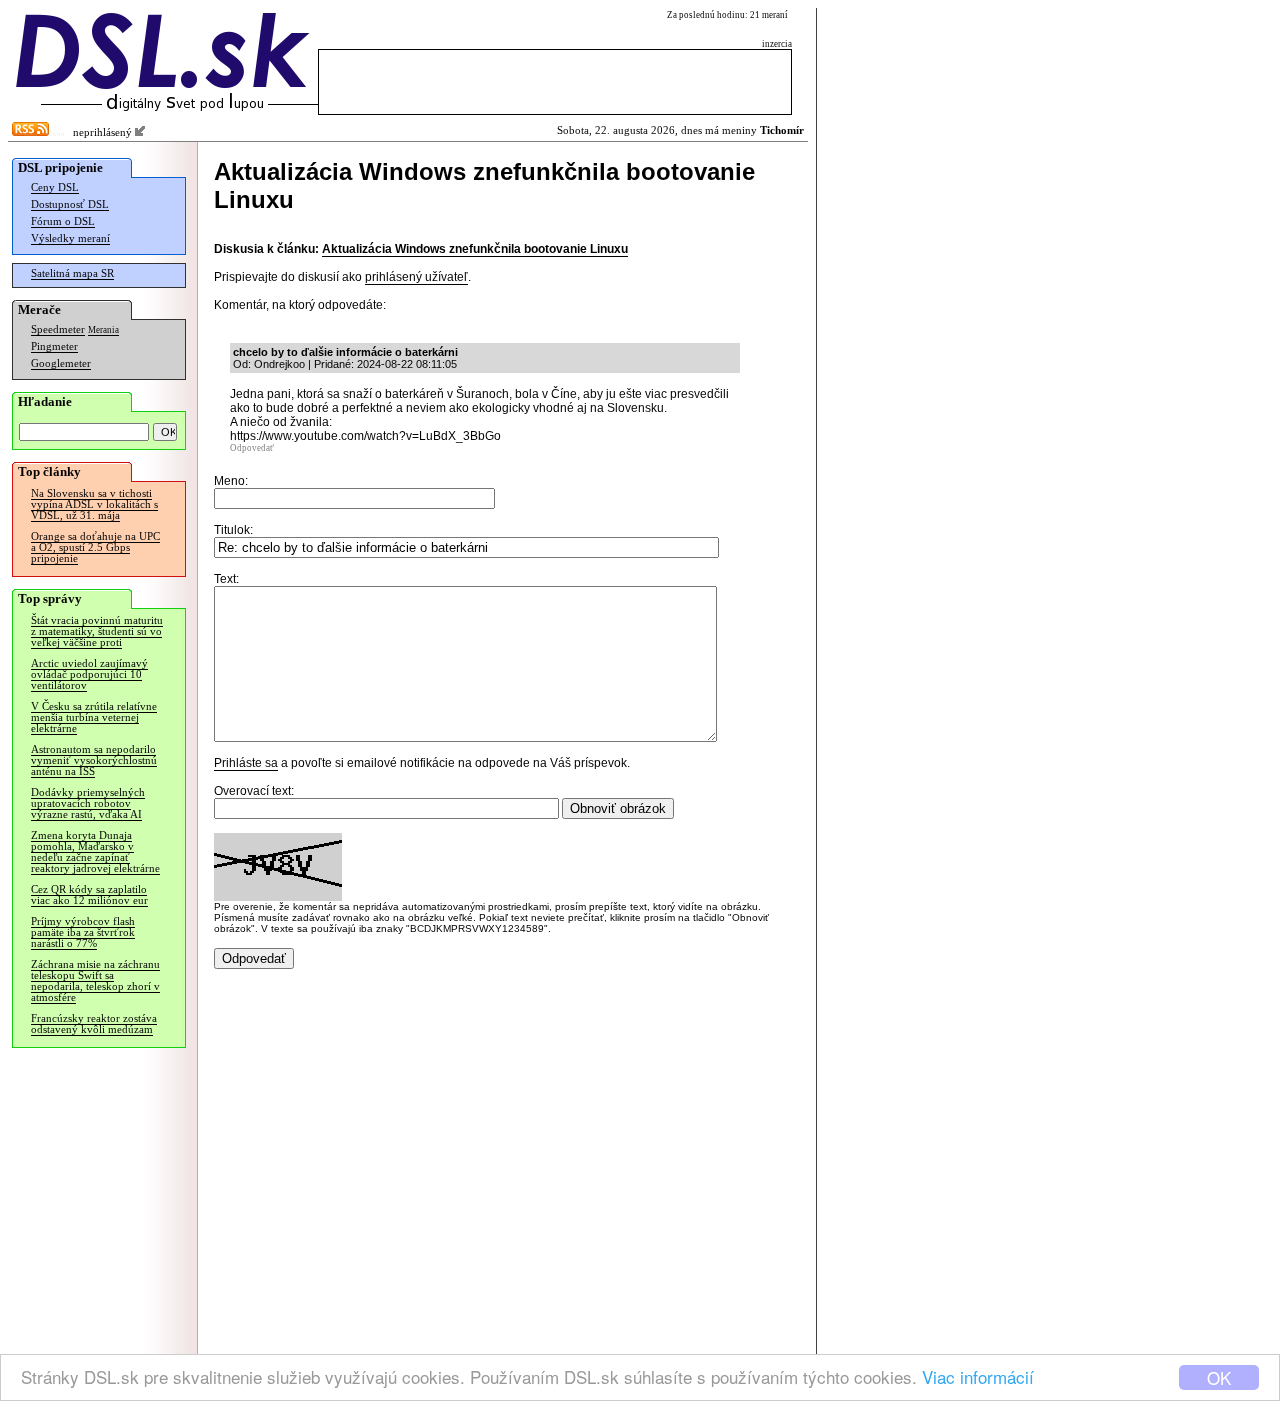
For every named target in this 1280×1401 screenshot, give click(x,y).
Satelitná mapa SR (72, 273)
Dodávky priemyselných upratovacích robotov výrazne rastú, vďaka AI (88, 803)
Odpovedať (252, 448)
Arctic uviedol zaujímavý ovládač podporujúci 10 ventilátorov (89, 674)
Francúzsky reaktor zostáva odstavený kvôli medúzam (94, 1024)
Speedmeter (58, 329)
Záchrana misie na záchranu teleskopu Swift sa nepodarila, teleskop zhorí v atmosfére (95, 981)
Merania (103, 330)
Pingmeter (54, 346)
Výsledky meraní (70, 238)
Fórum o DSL (63, 221)
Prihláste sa (246, 763)
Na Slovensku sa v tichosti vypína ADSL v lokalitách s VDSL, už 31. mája (94, 504)
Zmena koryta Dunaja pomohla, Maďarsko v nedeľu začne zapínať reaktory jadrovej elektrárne (95, 852)
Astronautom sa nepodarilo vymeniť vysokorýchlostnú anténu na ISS (94, 760)
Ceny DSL (55, 187)
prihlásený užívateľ (416, 277)
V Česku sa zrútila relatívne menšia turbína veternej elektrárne (94, 717)
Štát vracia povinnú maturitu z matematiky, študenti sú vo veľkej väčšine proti (97, 631)
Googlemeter (61, 363)
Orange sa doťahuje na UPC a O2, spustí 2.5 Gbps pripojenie (95, 547)
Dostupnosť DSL (70, 204)
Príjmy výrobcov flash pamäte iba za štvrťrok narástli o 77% (83, 932)
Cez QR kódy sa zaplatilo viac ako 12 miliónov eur (89, 895)
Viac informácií (978, 1376)
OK (1219, 1377)
